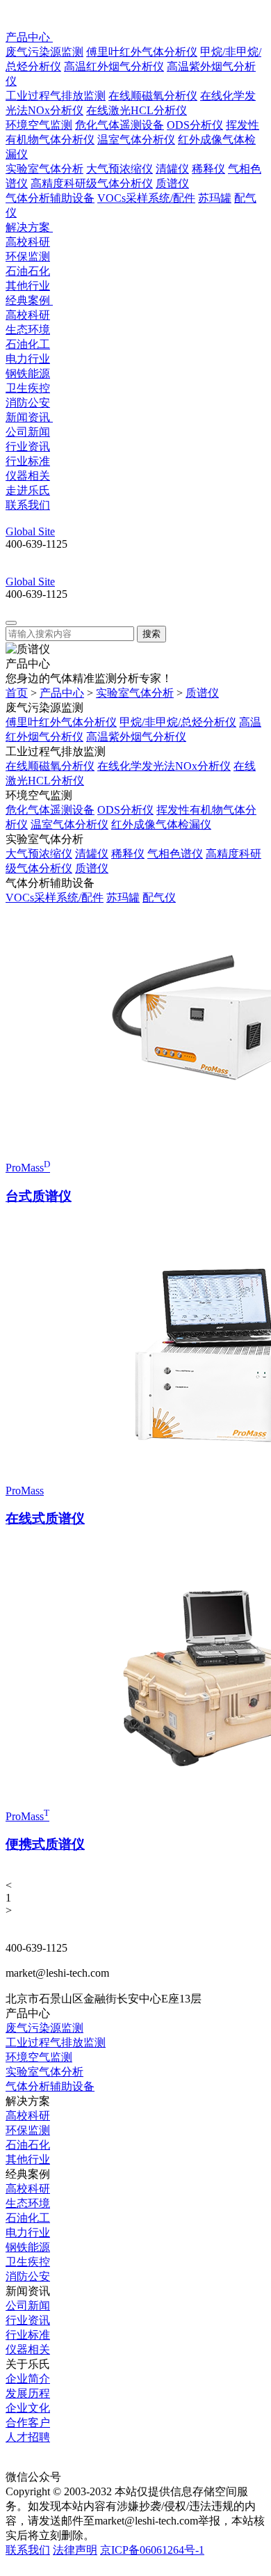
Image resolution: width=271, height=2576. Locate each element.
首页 (17, 693)
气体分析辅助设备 (50, 198)
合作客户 (28, 2423)
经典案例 (29, 300)
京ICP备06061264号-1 (152, 2550)
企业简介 (28, 2379)
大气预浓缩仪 (120, 169)
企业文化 (28, 2408)
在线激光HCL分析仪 (137, 110)
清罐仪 (172, 169)
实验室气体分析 (44, 169)
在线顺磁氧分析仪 (153, 96)
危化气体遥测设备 (120, 125)
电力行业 (28, 359)
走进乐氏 (28, 490)
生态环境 (28, 330)
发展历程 (28, 2393)
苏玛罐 (215, 198)
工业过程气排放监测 (56, 96)
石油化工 (28, 344)
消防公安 (28, 403)
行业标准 (28, 461)
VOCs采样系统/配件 (146, 198)
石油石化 (28, 271)
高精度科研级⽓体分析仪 (92, 183)
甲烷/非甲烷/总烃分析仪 (178, 722)
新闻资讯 (29, 417)
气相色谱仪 (175, 854)
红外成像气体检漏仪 (161, 824)
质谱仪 (172, 183)
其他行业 (28, 286)
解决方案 (29, 227)
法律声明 (75, 2550)
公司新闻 (28, 432)
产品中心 (29, 37)
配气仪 (159, 898)
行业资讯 (28, 447)
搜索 (151, 634)
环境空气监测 (39, 125)
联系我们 (28, 505)
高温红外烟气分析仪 (114, 66)
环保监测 (28, 256)
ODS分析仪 (195, 125)
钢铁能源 (28, 373)
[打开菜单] (11, 623)
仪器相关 (28, 476)
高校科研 (28, 242)
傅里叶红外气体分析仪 (142, 52)
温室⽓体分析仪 (136, 140)
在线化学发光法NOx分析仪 (164, 766)
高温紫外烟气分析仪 (136, 737)
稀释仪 (208, 169)
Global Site (30, 531)
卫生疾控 (28, 388)
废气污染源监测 (44, 52)
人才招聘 (28, 2437)
